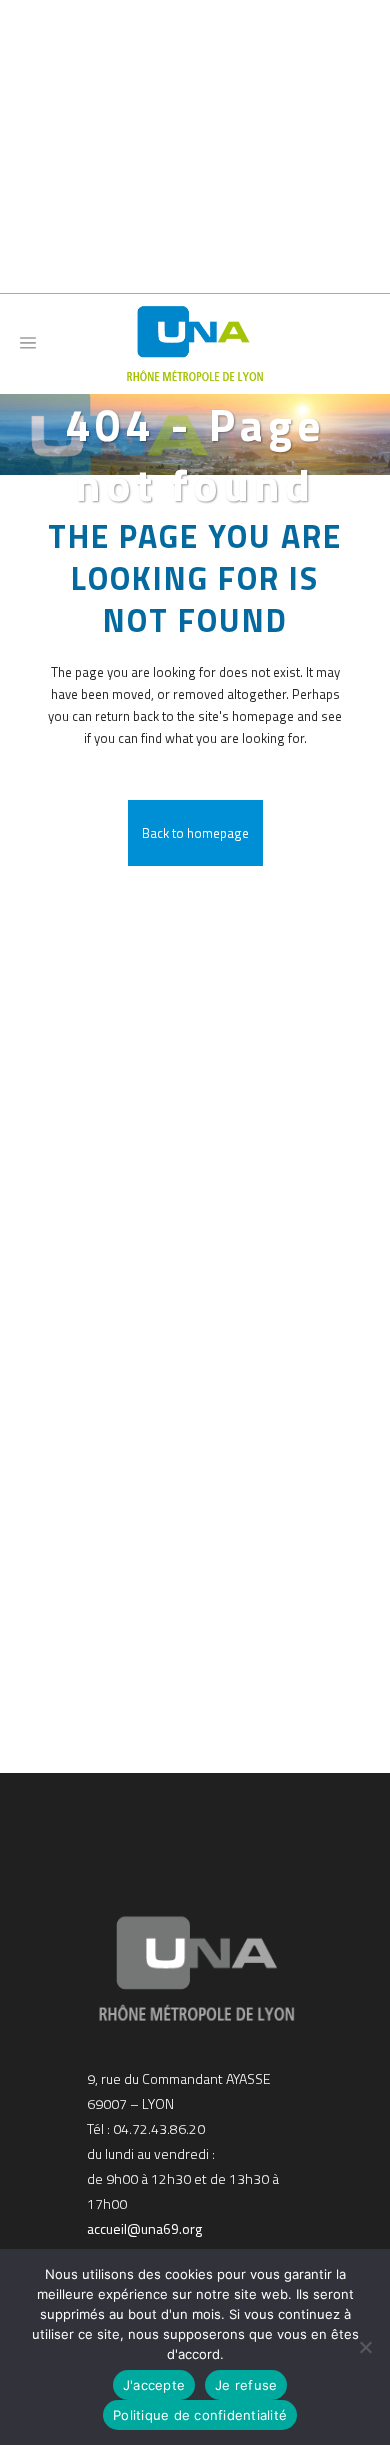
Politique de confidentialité (200, 2415)
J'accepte (154, 2385)
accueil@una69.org (144, 2228)
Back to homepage (195, 833)
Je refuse (246, 2385)
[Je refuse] (365, 2347)
